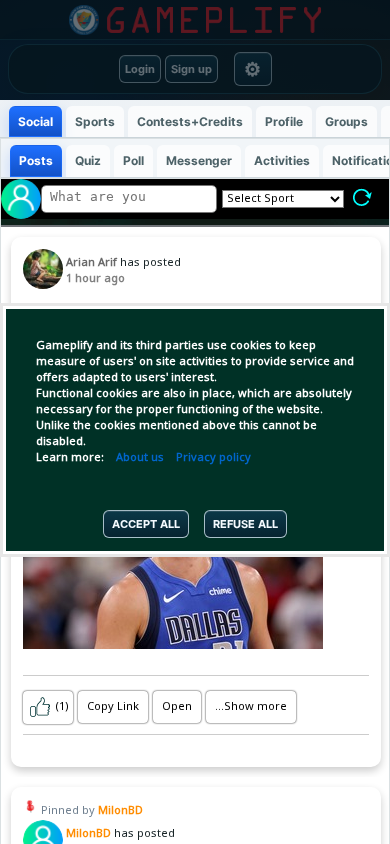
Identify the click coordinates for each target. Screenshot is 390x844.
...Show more (251, 707)
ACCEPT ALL (146, 524)
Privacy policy (213, 458)
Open (177, 707)
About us (140, 458)
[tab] (35, 121)
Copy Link (113, 707)
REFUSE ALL (245, 524)
